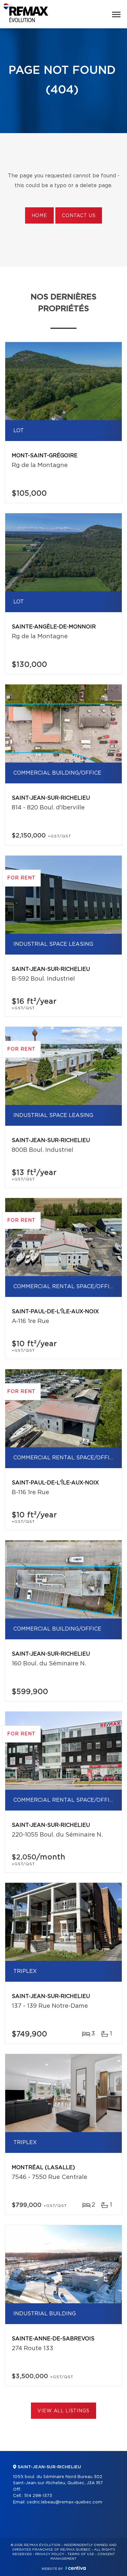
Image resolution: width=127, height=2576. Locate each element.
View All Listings (63, 2411)
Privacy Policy (50, 2554)
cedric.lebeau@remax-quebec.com (64, 2502)
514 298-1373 (38, 2496)
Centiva (76, 2568)
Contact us (79, 216)
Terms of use (81, 2554)
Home (39, 216)
